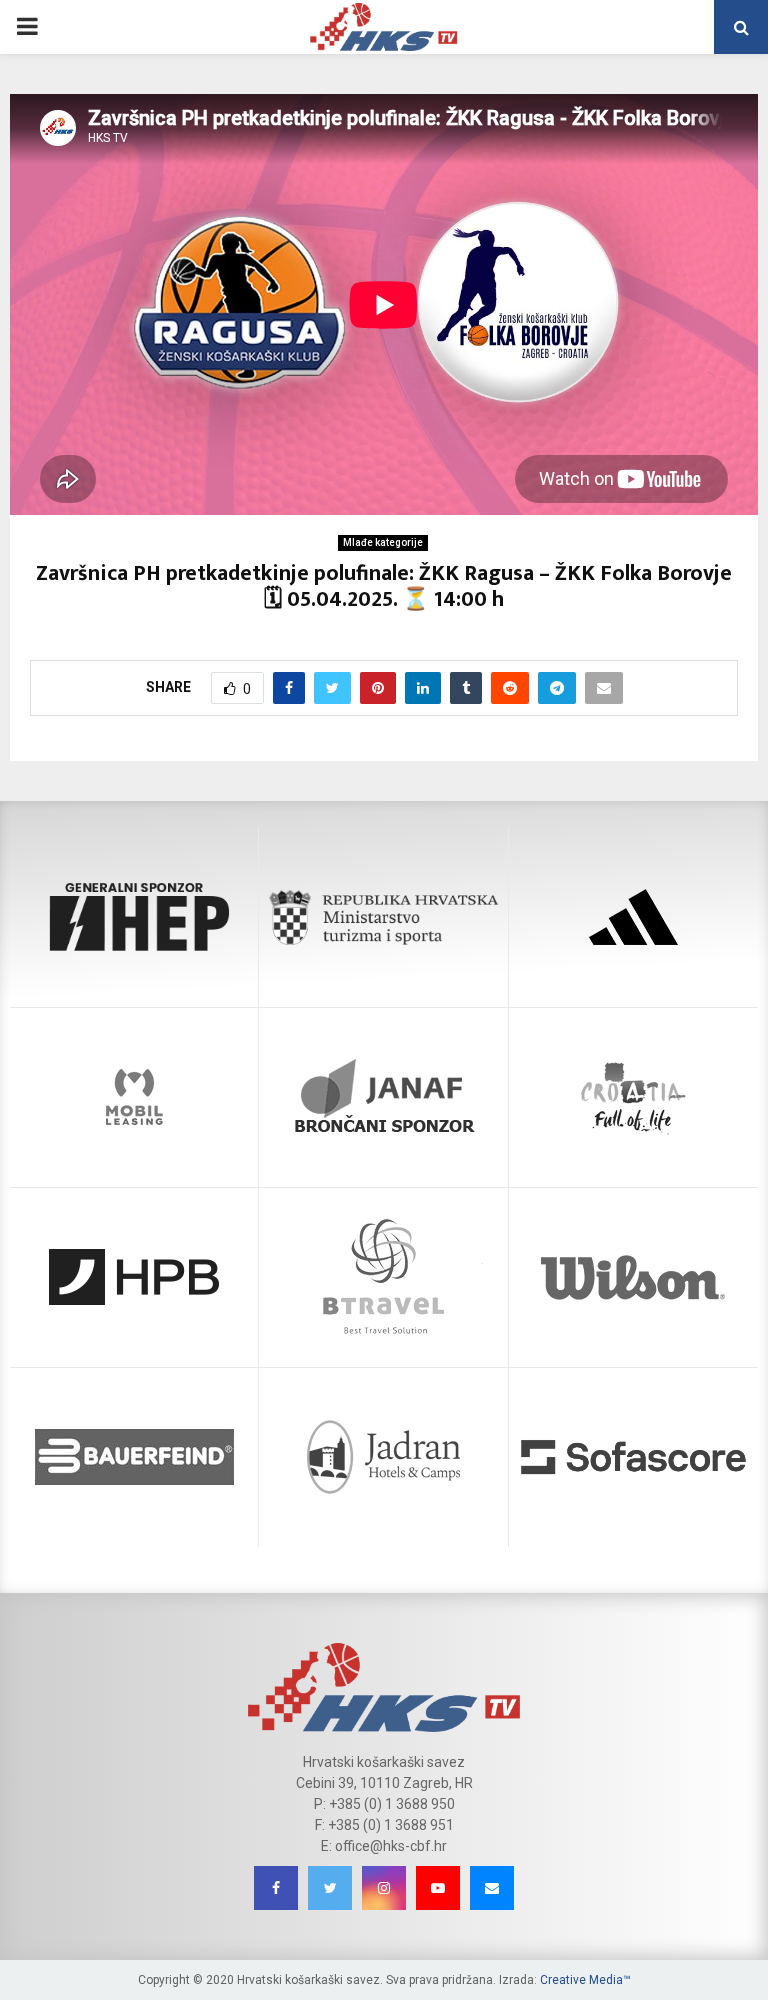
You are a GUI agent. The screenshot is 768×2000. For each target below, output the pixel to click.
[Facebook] (276, 1888)
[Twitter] (330, 1888)
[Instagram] (384, 1888)
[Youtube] (438, 1888)
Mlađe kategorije (383, 542)
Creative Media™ (585, 1980)
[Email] (492, 1888)
